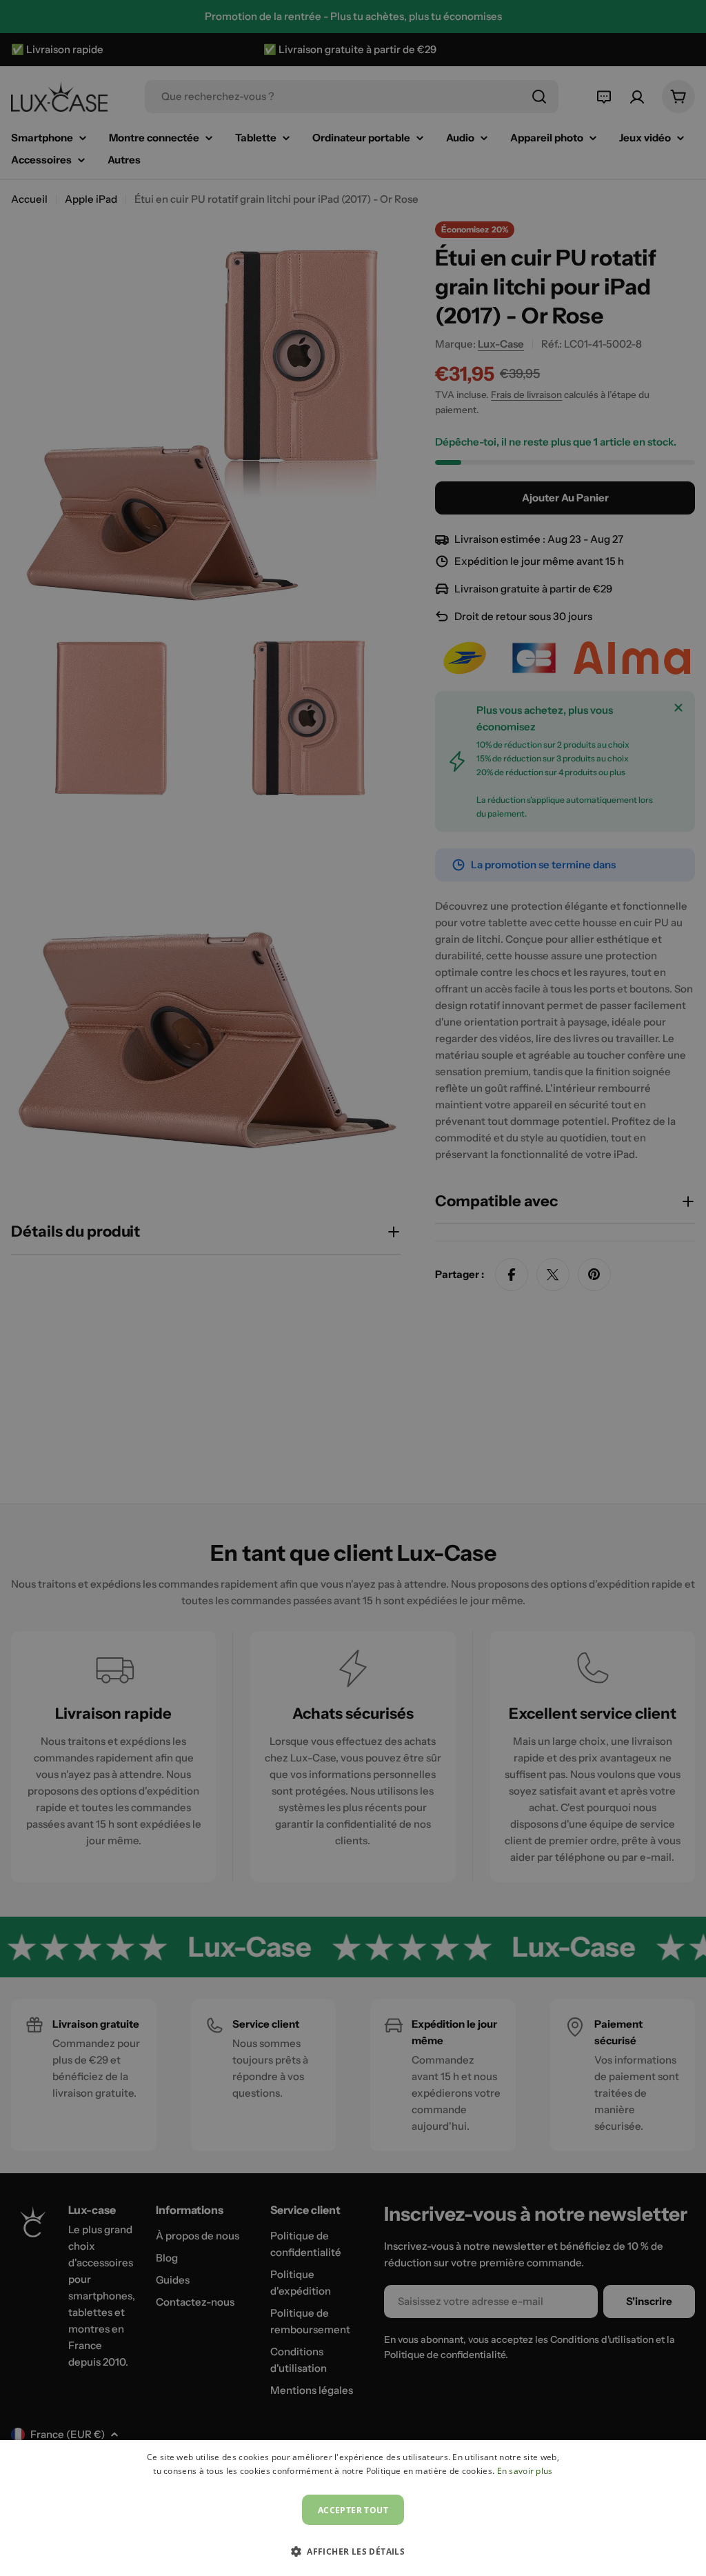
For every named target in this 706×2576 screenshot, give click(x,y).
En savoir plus (525, 2471)
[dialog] (353, 2508)
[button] (353, 2551)
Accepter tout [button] (353, 2510)
